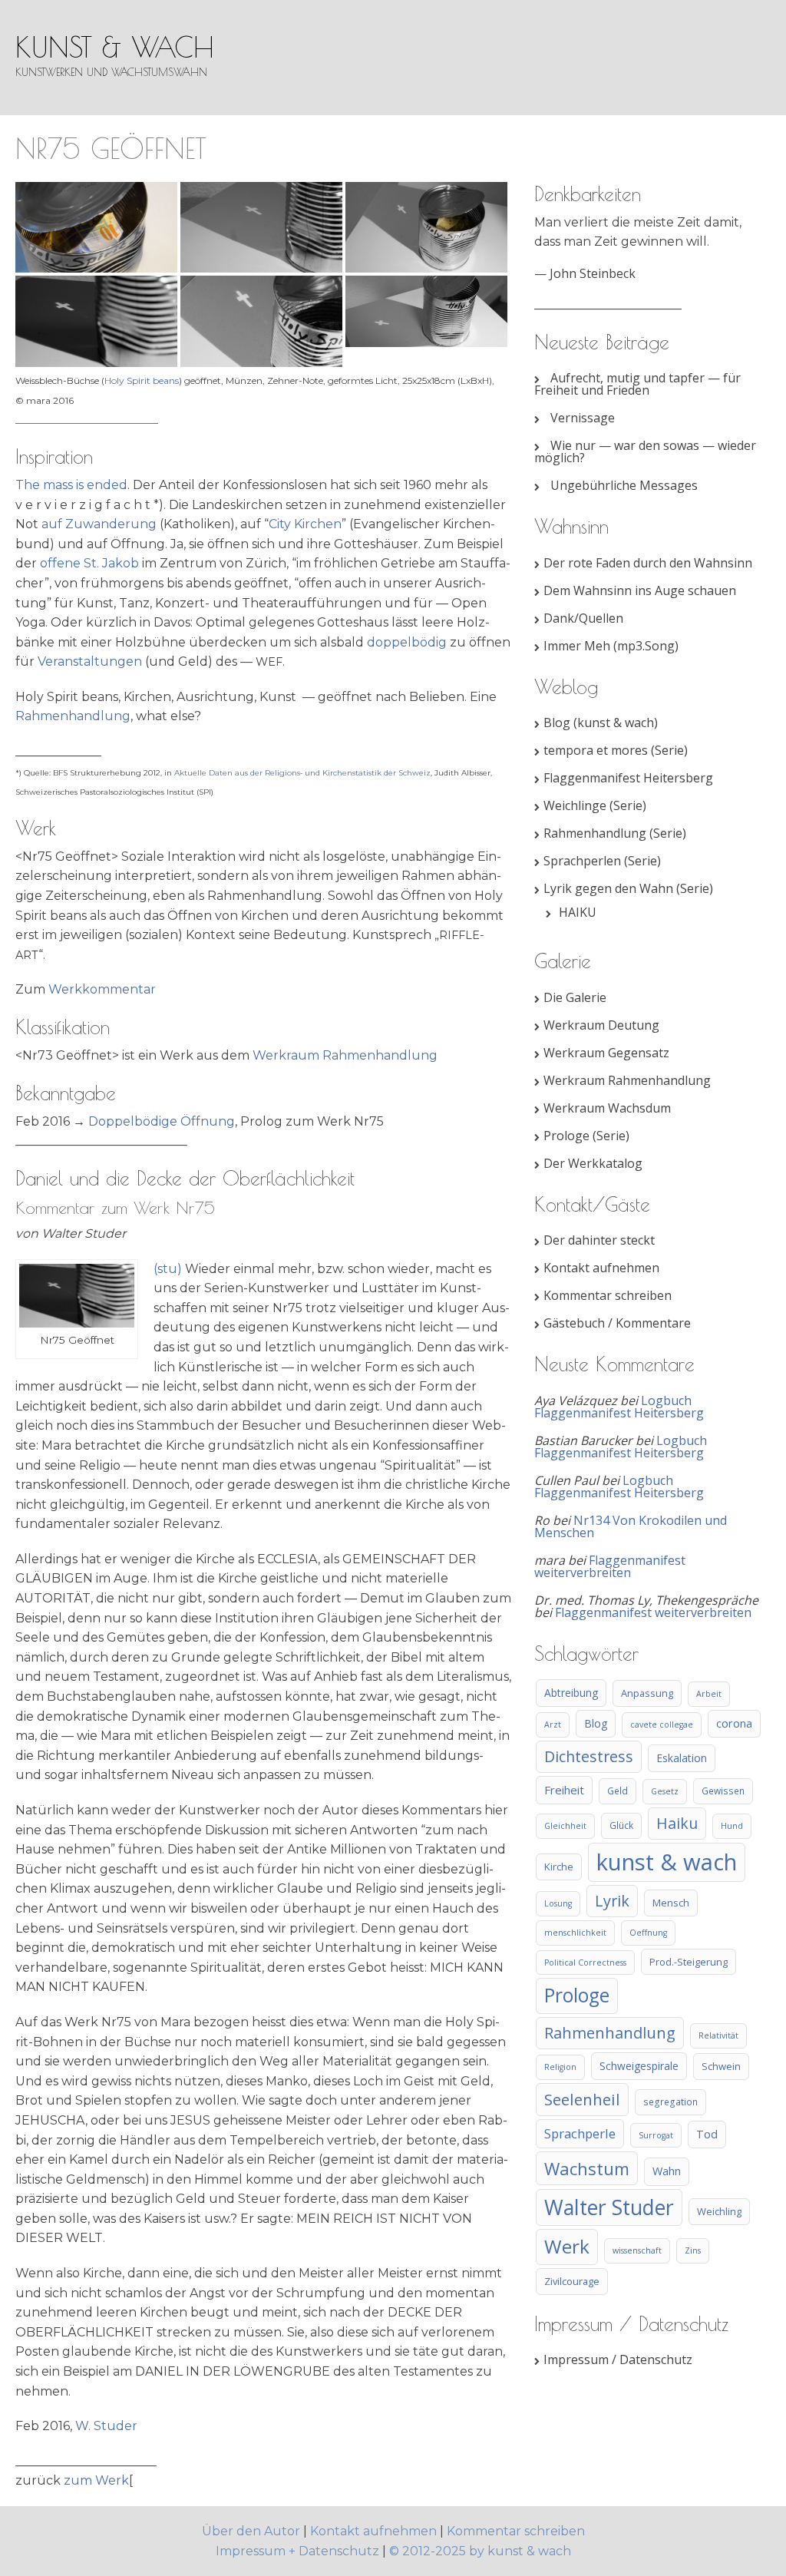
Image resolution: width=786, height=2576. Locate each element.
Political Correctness (585, 1963)
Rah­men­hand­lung (73, 716)
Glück (621, 1825)
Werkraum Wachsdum (607, 1108)
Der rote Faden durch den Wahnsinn (648, 563)
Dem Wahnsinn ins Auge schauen (640, 590)
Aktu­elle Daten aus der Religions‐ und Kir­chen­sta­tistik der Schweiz (302, 773)
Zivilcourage (572, 2281)
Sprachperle (580, 2133)
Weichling (719, 2211)
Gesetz (665, 1791)
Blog (596, 1723)
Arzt (553, 1724)
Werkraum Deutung (601, 1025)
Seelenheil (582, 2099)
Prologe (577, 1995)
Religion (560, 2067)
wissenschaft (637, 2250)
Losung (558, 1903)
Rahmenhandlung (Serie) (615, 833)
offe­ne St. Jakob (89, 563)
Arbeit (709, 1694)
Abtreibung (571, 1693)
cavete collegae (662, 1724)
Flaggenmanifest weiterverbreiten (610, 1566)
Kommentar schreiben (608, 1295)
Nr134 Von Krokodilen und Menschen (631, 1526)
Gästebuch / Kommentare (617, 1323)
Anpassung (647, 1693)
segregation (670, 2101)
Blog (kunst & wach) (601, 723)
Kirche (559, 1867)
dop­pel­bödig (407, 642)
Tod (707, 2134)
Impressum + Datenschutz (297, 2551)
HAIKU (578, 912)
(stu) (168, 1269)
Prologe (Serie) (586, 1136)
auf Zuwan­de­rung (99, 524)
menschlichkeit (575, 1933)
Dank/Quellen (583, 618)
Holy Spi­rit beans (142, 380)
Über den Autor (253, 2531)
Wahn (667, 2171)
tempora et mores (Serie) (616, 750)
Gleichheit (565, 1826)
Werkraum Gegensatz (606, 1053)
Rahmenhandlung (610, 2033)
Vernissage (583, 418)
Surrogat (656, 2135)
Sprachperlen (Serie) (602, 861)
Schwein (721, 2066)
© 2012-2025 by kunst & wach (480, 2551)
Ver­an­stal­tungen (90, 661)
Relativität (718, 2035)
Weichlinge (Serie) (595, 805)
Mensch (671, 1903)
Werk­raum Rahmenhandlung (345, 1055)
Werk (567, 2246)
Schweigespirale (639, 2066)
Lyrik (612, 1901)
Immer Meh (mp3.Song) (611, 646)
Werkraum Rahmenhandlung (627, 1080)
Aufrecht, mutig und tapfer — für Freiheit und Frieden (637, 384)
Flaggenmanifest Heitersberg (628, 778)
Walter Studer (609, 2207)
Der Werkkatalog (593, 1163)
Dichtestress (589, 1756)
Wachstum (587, 2168)
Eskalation (682, 1758)
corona (734, 1723)
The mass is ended (71, 485)
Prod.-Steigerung (689, 1962)
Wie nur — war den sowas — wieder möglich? (645, 451)
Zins (693, 2250)
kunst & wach (115, 47)
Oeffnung (648, 1933)
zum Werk (96, 2480)
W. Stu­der (106, 2426)
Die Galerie (575, 997)
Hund (732, 1826)
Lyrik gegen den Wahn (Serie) (628, 888)
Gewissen (723, 1791)
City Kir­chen (305, 524)
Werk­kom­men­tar (102, 989)
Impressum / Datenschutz (618, 2359)
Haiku (677, 1823)
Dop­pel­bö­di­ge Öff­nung (162, 1121)
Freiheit (564, 1790)
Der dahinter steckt (599, 1240)
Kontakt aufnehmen (601, 1268)
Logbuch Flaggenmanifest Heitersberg (619, 1407)
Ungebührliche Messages (624, 485)
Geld (618, 1791)
